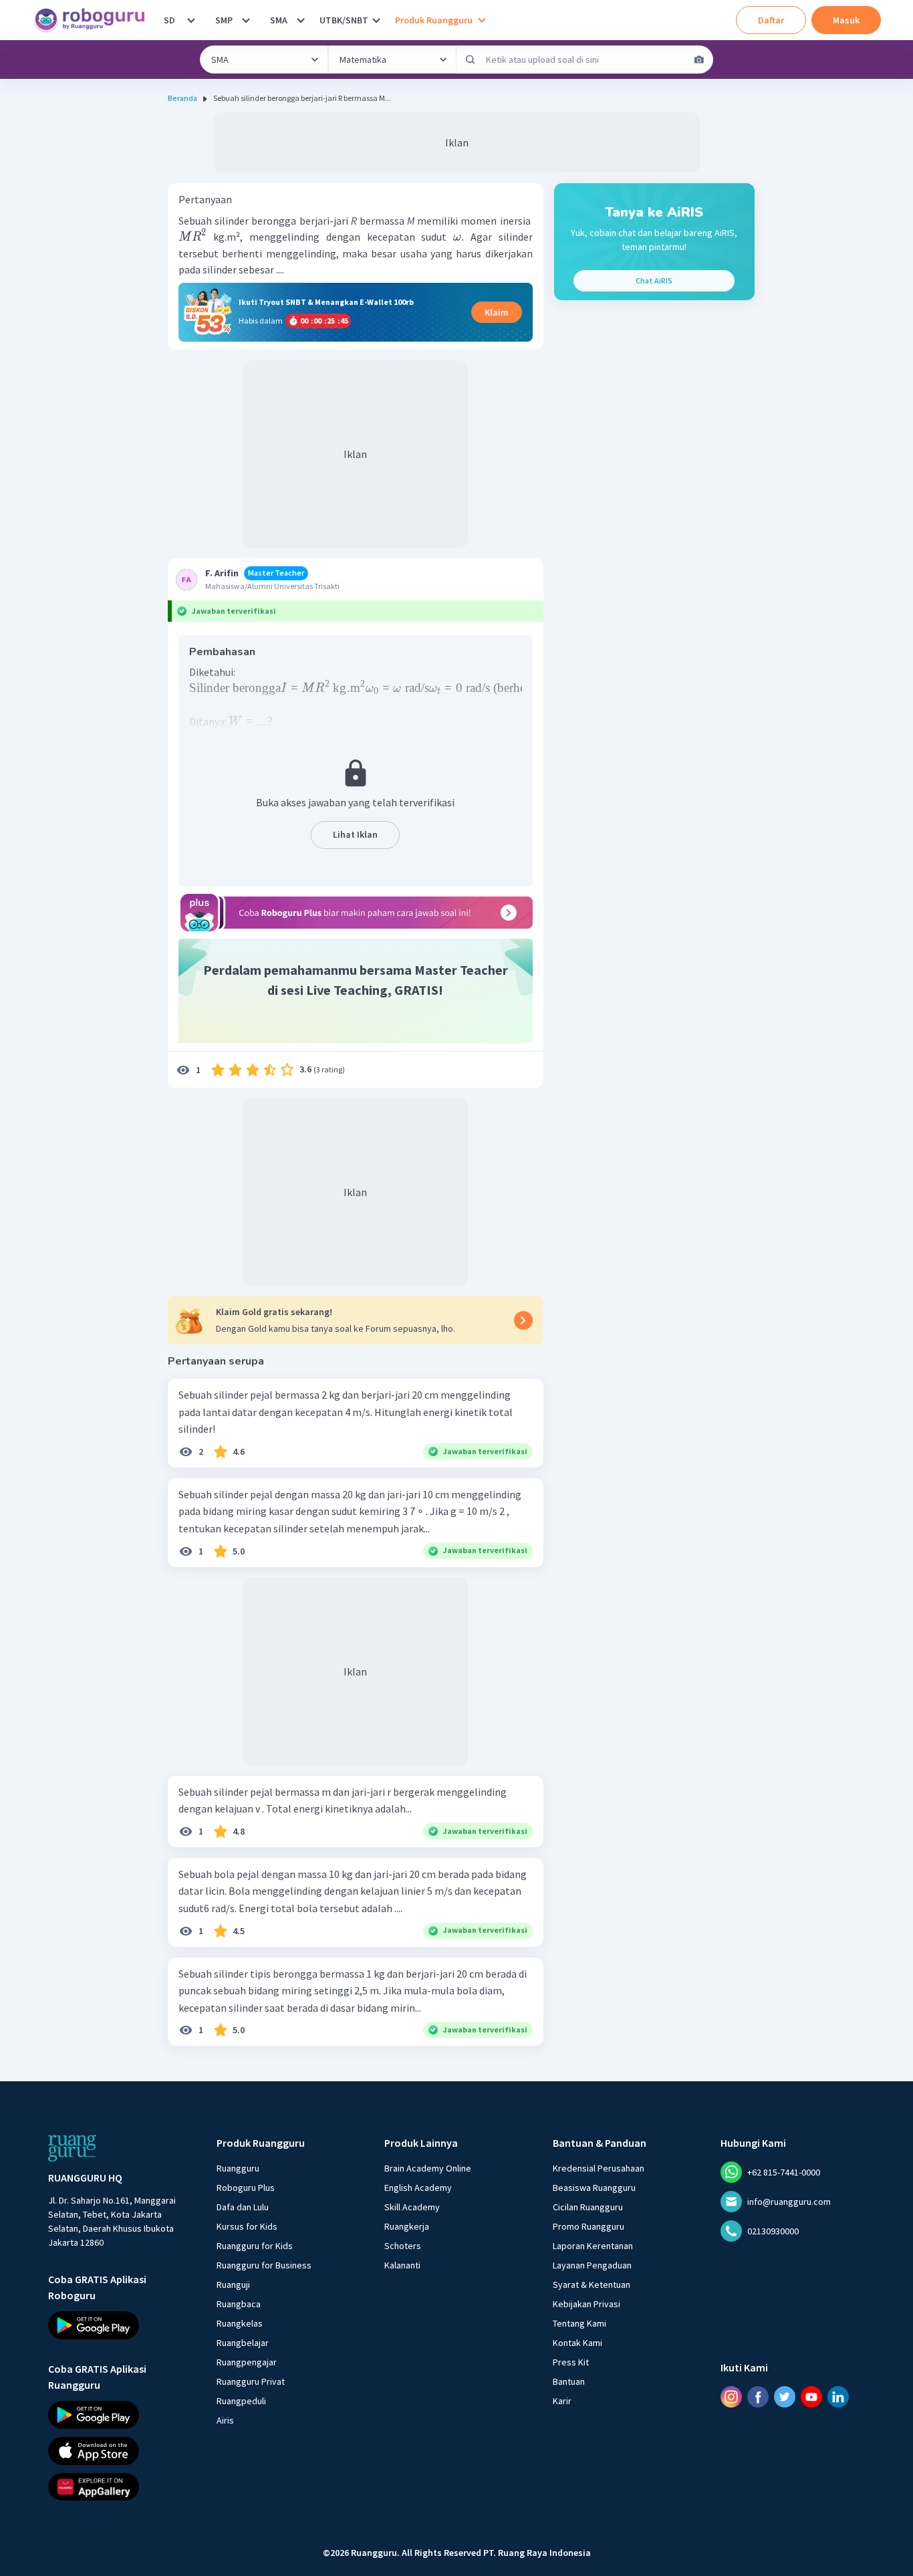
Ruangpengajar (247, 2362)
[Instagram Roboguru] (731, 2396)
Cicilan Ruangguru (588, 2207)
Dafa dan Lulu (243, 2207)
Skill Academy (412, 2207)
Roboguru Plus (246, 2188)
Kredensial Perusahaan (599, 2168)
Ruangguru (238, 2168)
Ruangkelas (240, 2323)
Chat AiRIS (654, 280)
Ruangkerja (407, 2226)
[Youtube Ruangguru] (811, 2396)
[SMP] (246, 20)
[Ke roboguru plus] (356, 913)
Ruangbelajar (243, 2343)
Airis (225, 2420)
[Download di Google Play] (120, 2325)
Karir (562, 2401)
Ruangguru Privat (251, 2381)
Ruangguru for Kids (255, 2246)
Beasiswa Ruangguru (594, 2188)
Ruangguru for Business (264, 2265)
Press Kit (571, 2362)
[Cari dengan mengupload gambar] (699, 60)
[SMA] (301, 20)
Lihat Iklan (355, 834)
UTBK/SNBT (344, 20)
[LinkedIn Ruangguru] (838, 2396)
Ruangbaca (239, 2304)
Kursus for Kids (247, 2226)
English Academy (418, 2188)
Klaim (497, 312)
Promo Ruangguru (589, 2226)
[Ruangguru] (72, 2148)
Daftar (771, 20)
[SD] (191, 20)
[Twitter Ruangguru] (785, 2396)
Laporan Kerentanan (593, 2246)
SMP (224, 20)
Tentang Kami (579, 2323)
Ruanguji (233, 2285)
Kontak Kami (577, 2343)
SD (169, 20)
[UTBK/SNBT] (376, 20)
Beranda (182, 98)
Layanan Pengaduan (592, 2265)
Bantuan (569, 2381)
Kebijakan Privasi (586, 2304)
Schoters (403, 2246)
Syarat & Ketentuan (592, 2285)
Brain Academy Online (428, 2168)
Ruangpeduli (241, 2401)
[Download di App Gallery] (120, 2486)
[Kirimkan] (471, 60)
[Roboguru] (94, 20)
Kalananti (402, 2265)
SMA (279, 20)
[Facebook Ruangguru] (758, 2396)
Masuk (846, 20)
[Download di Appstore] (120, 2450)
